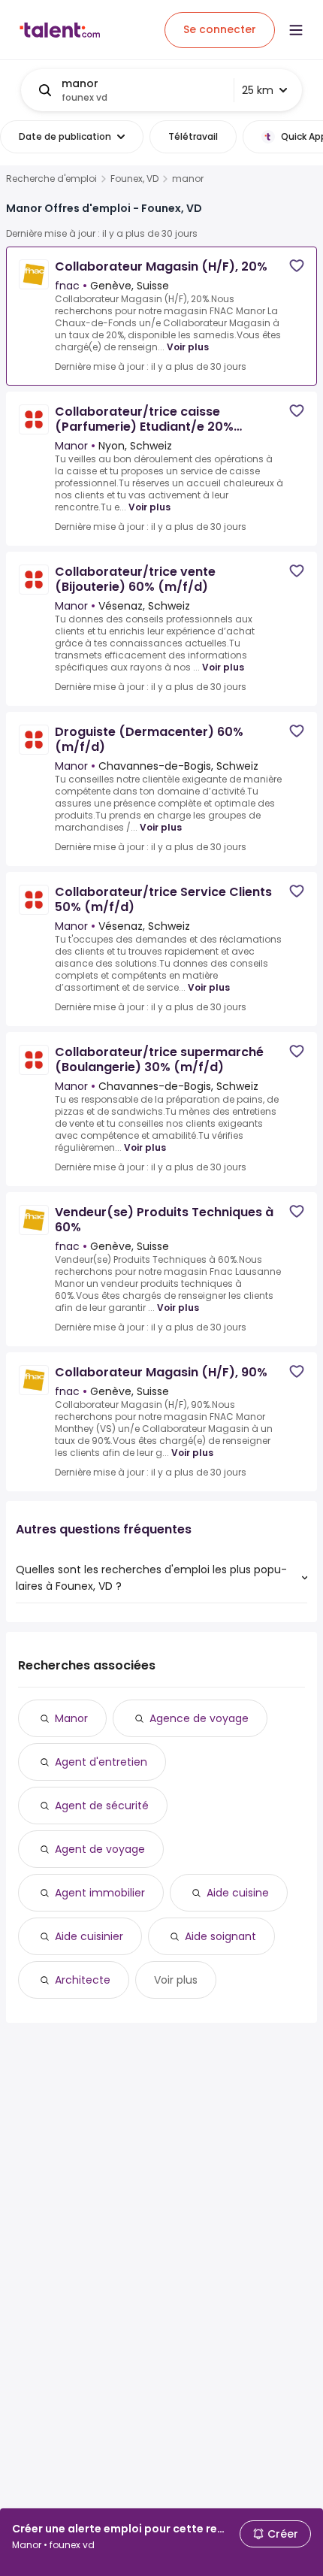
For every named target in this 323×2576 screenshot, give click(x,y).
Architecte (83, 1980)
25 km (258, 90)
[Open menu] (296, 30)
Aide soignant (220, 1936)
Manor (71, 1718)
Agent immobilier (100, 1893)
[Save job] (297, 266)
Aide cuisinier (89, 1936)
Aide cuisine (238, 1893)
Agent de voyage (100, 1849)
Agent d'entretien (101, 1762)
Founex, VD (134, 179)
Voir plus (188, 347)
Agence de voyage (199, 1718)
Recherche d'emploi (51, 179)
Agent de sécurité (102, 1806)
